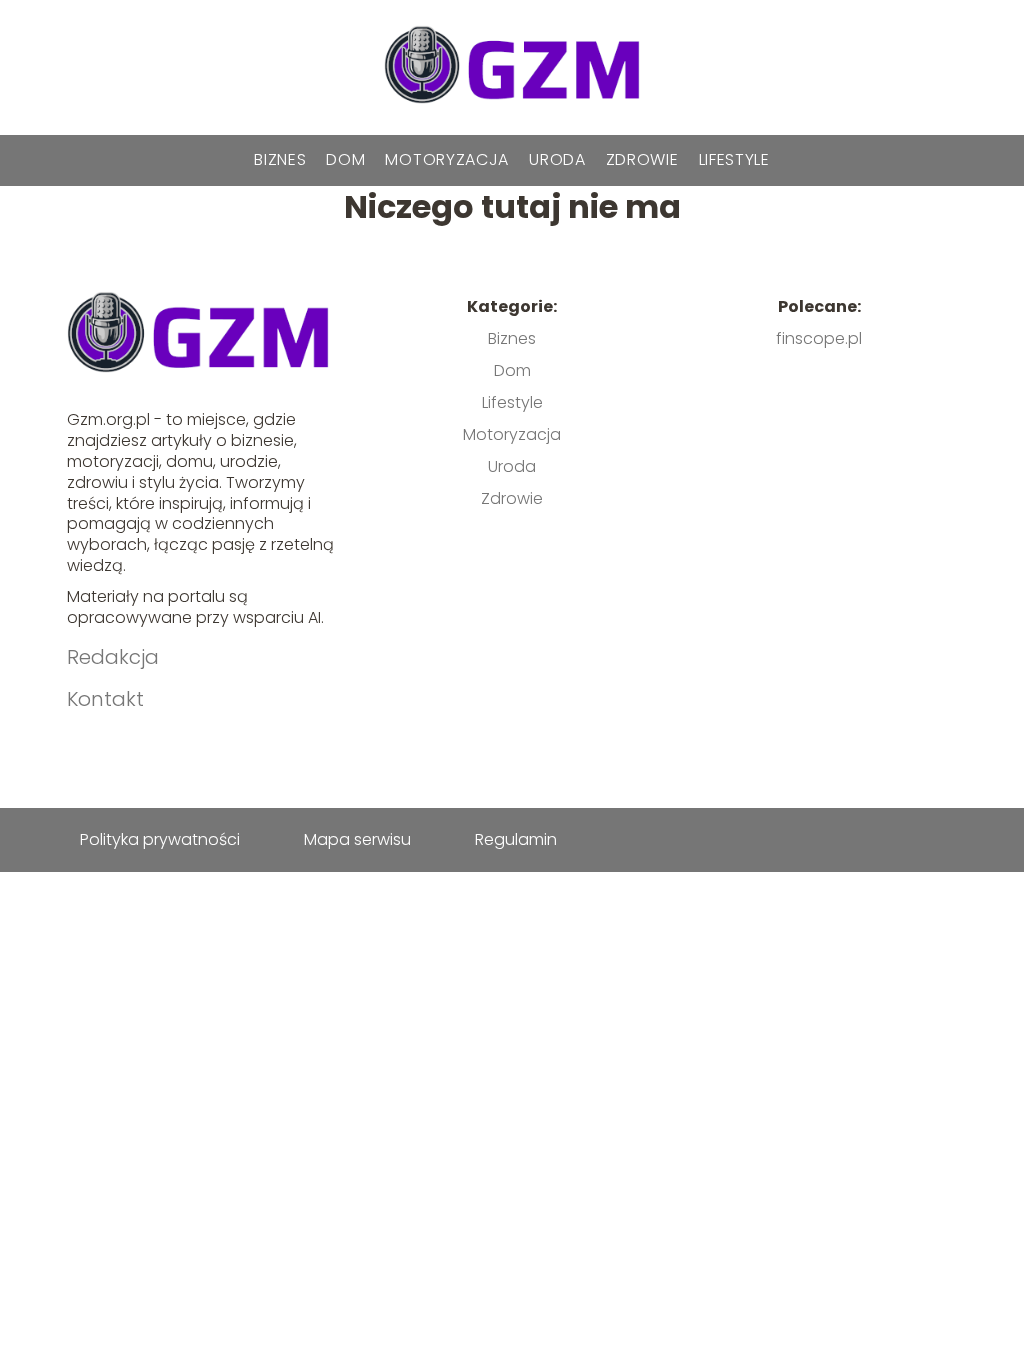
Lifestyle (734, 159)
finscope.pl (819, 338)
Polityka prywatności (160, 839)
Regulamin (516, 839)
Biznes (280, 159)
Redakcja (113, 657)
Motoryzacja (447, 159)
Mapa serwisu (357, 839)
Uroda (557, 159)
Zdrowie (642, 159)
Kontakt (105, 699)
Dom (345, 159)
